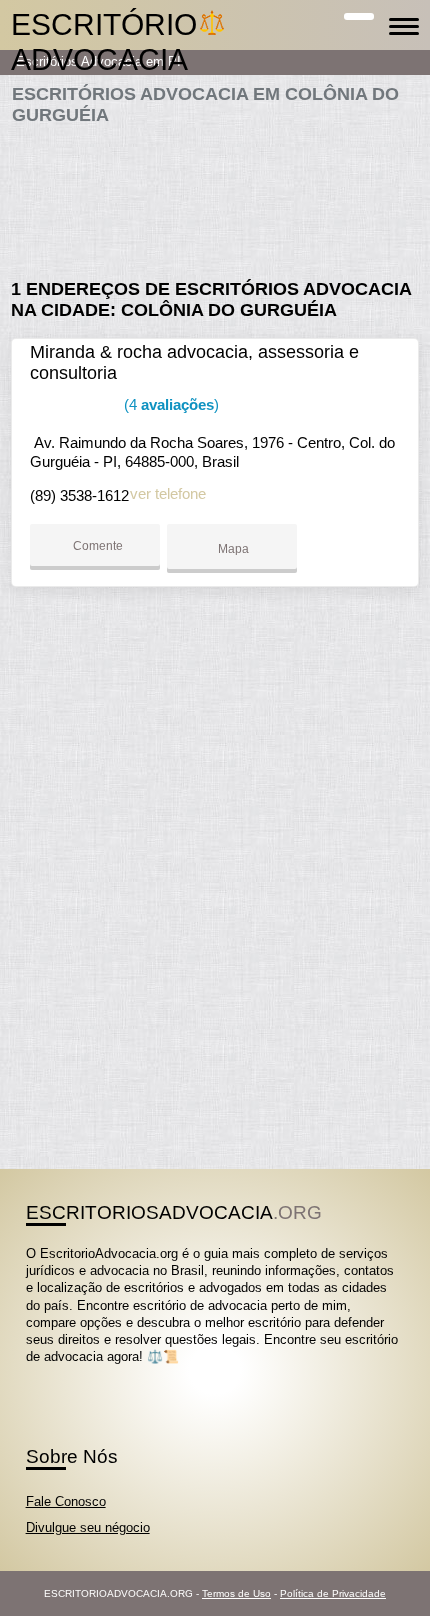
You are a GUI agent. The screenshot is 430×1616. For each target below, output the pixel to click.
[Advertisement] (215, 193)
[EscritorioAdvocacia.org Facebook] (30, 1374)
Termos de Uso (236, 1593)
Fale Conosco (66, 1501)
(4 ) (169, 404)
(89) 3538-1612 (79, 495)
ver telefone (168, 493)
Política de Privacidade (333, 1593)
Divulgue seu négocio (88, 1527)
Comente (96, 546)
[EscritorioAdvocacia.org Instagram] (48, 1374)
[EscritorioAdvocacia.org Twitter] (39, 1374)
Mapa (232, 549)
